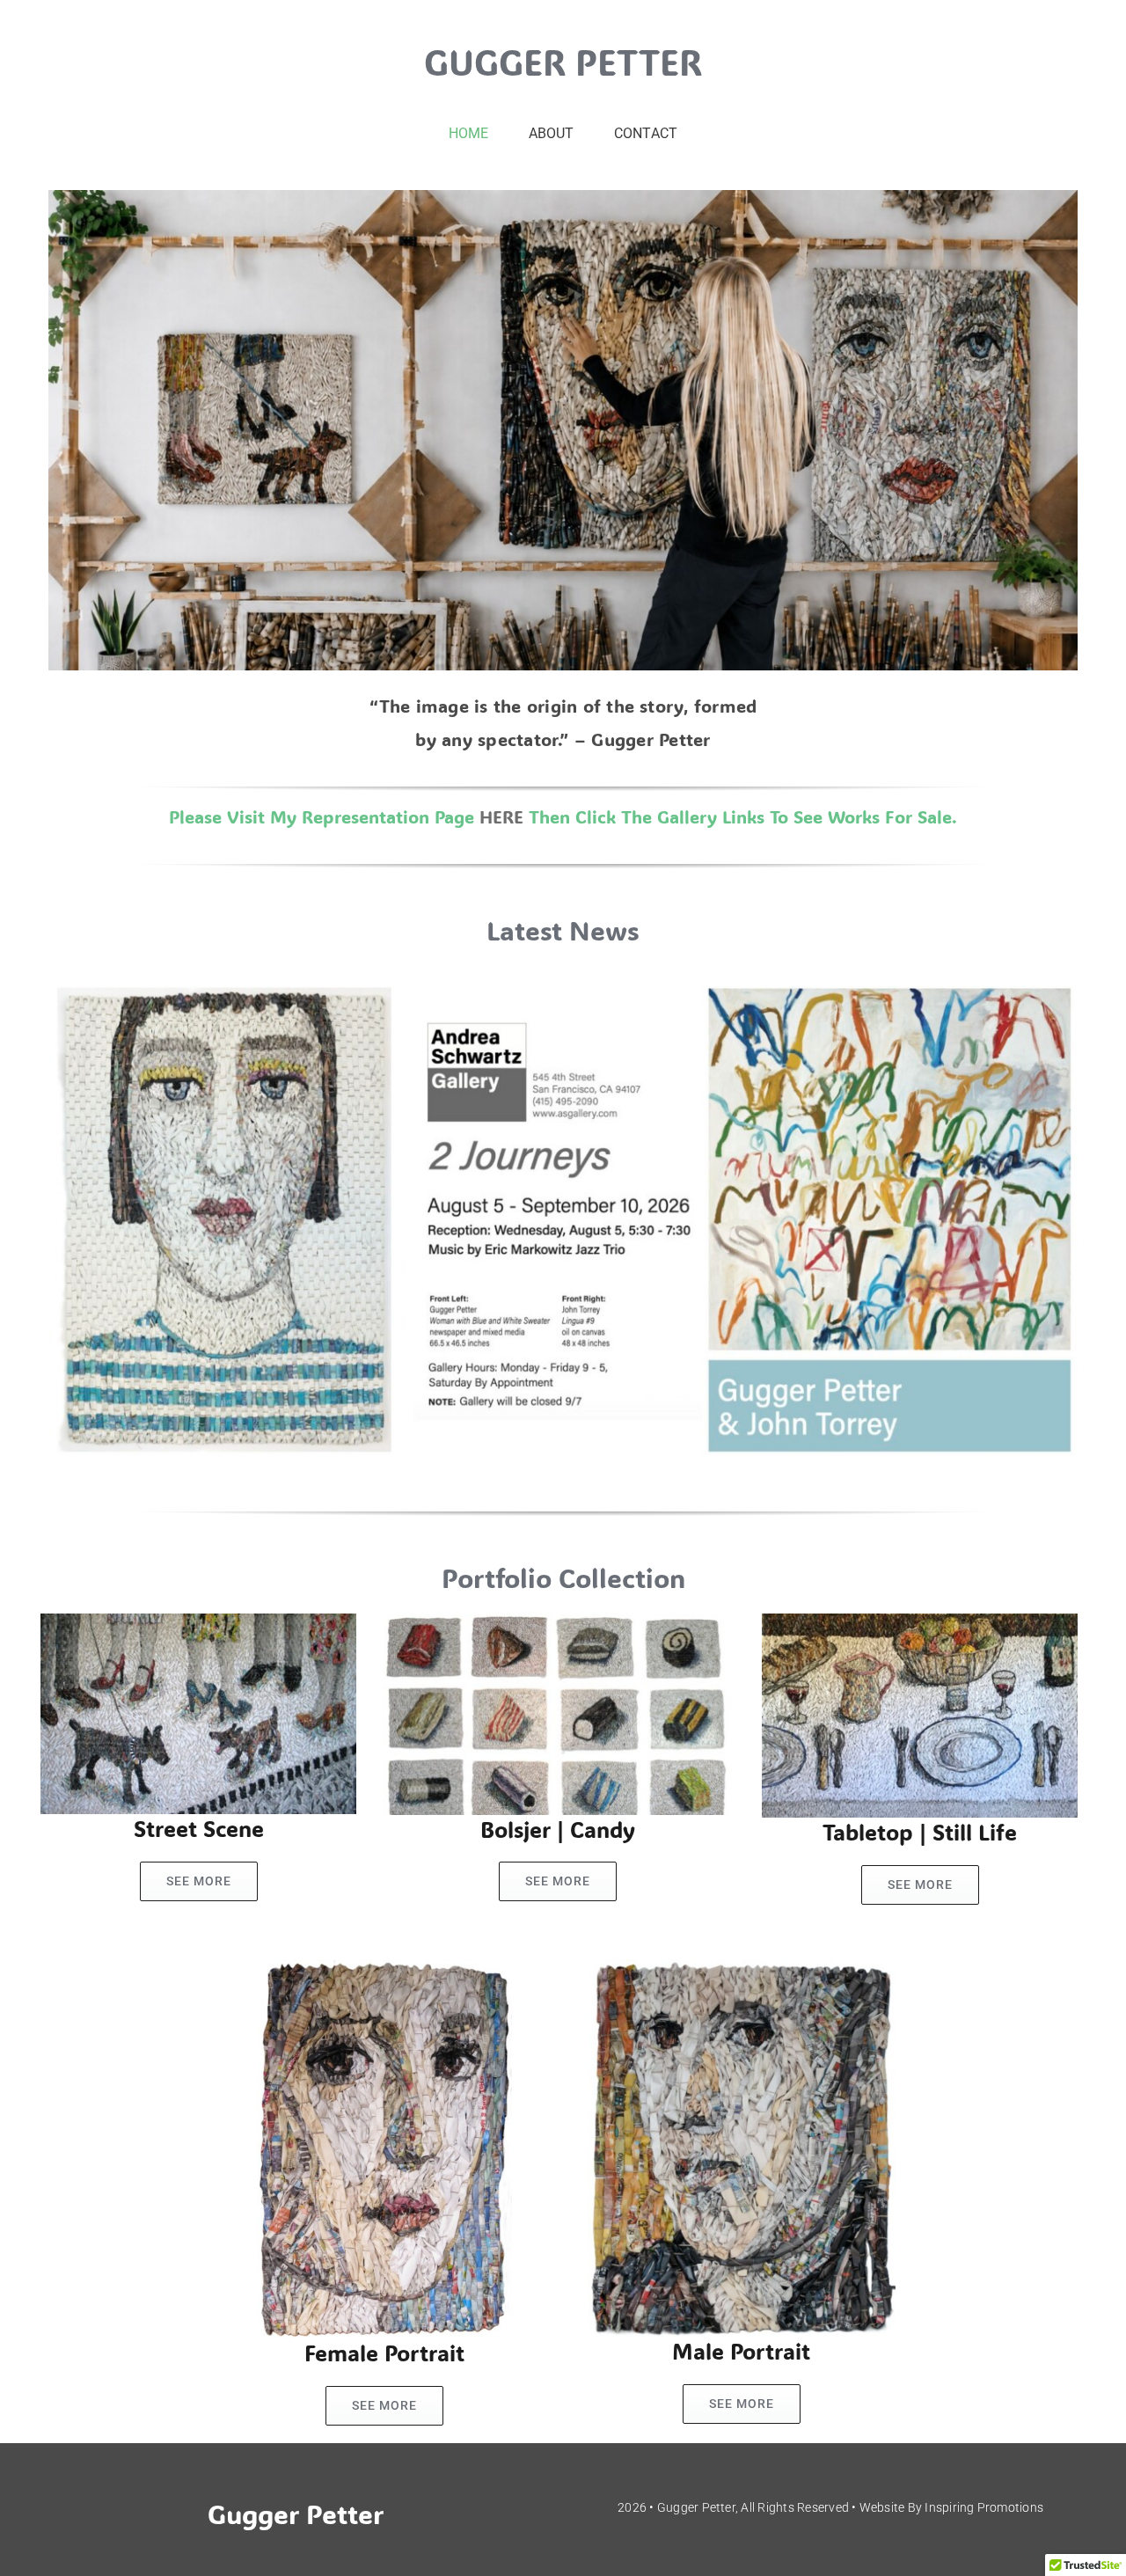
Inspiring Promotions (984, 2507)
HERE (501, 816)
